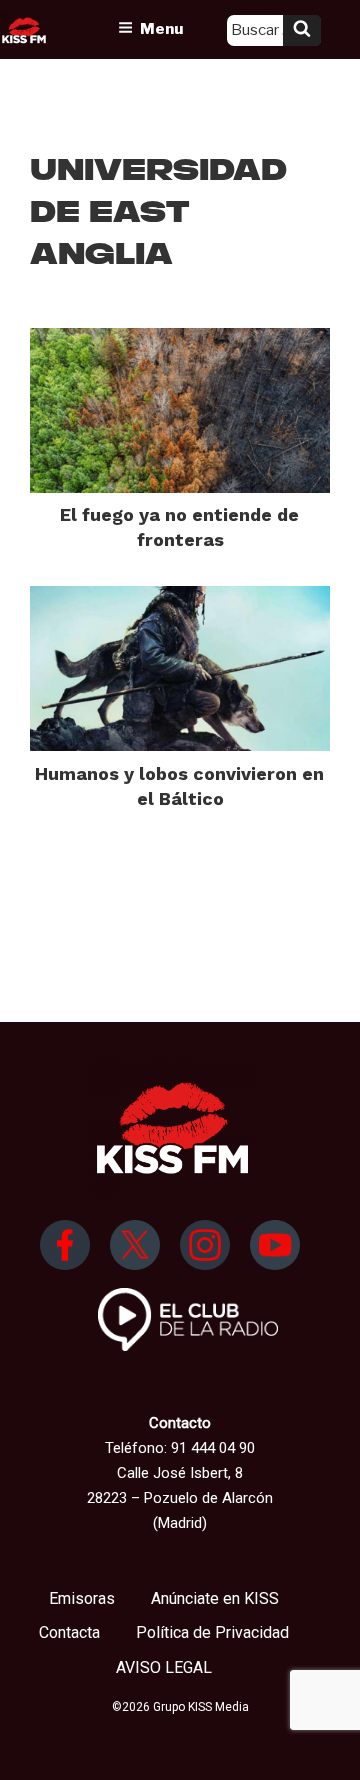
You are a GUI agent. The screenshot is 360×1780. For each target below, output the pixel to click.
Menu (161, 29)
